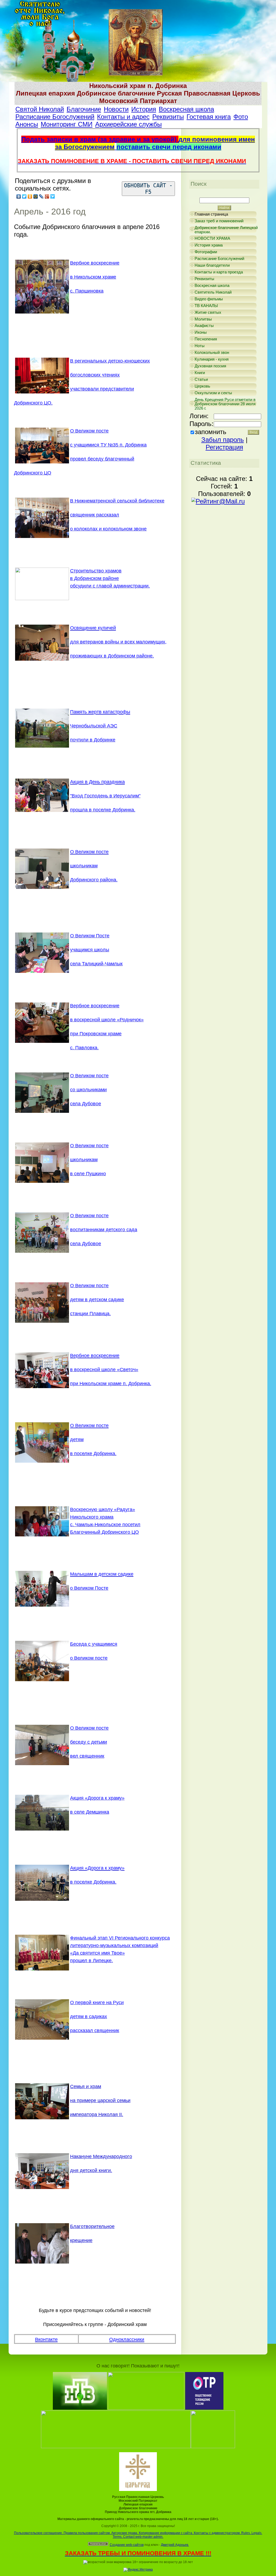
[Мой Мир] (36, 196)
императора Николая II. (97, 2114)
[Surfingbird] (53, 196)
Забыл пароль (223, 440)
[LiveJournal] (41, 196)
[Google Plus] (47, 196)
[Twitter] (24, 196)
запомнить (211, 432)
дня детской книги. (91, 2170)
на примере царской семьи (100, 2100)
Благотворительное (92, 2226)
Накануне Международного (101, 2156)
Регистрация (224, 447)
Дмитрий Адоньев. (175, 2545)
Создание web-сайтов (127, 2545)
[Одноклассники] (30, 196)
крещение (81, 2240)
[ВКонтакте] (19, 196)
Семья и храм (86, 2086)
